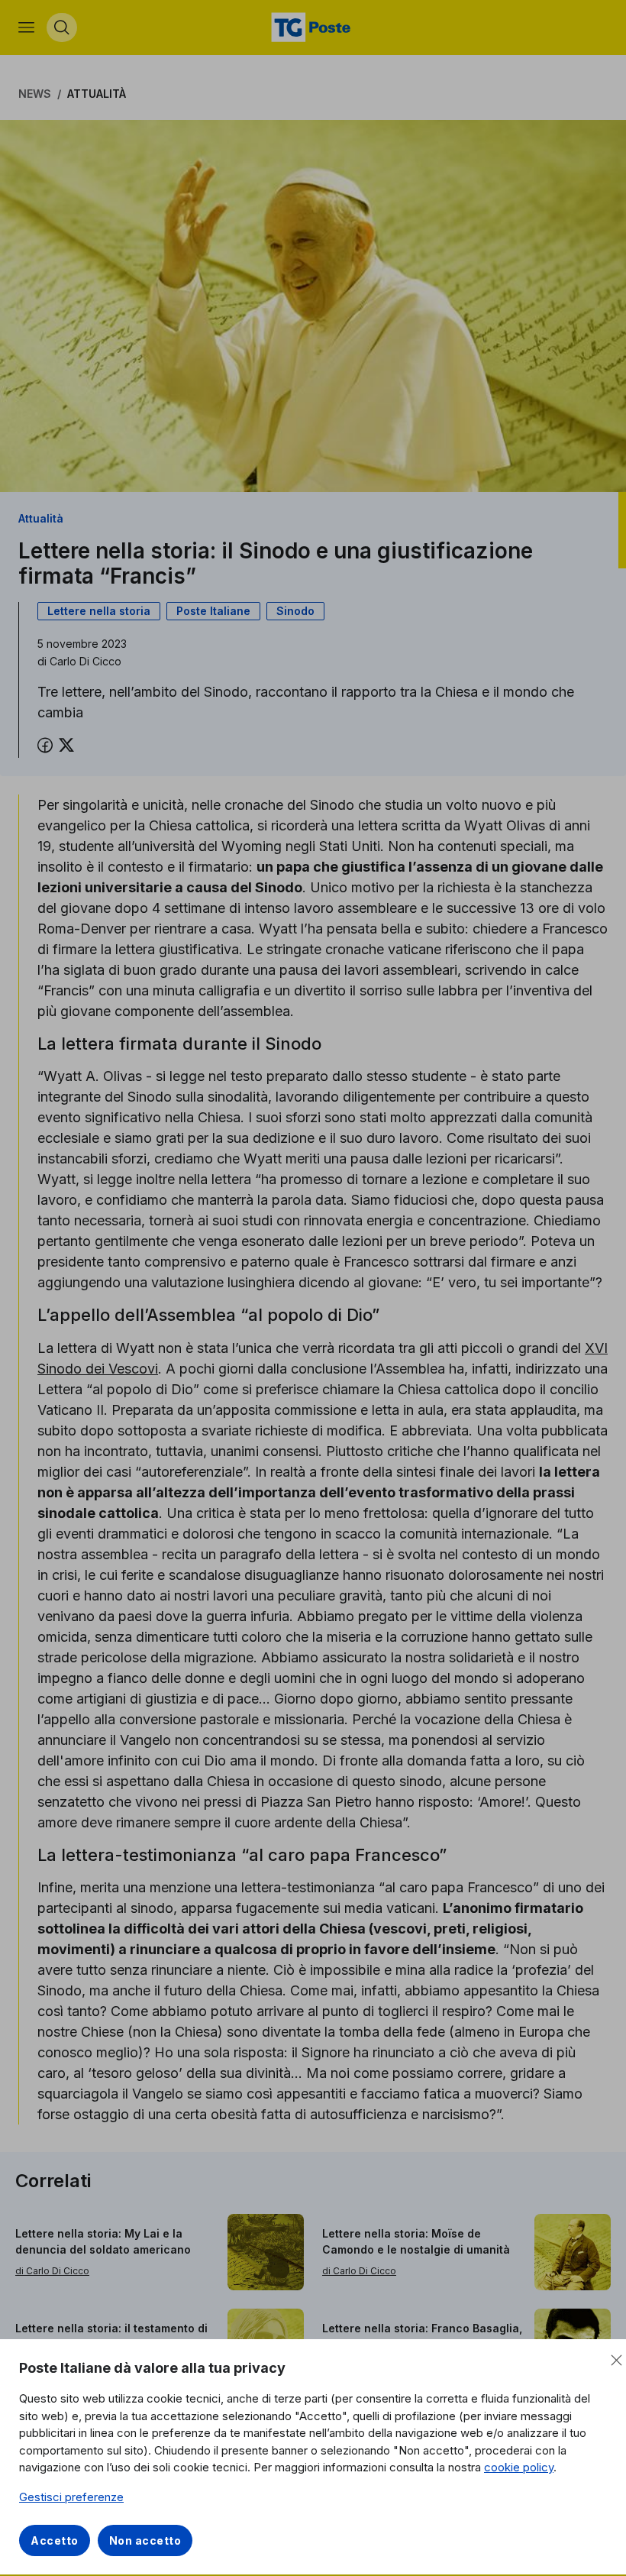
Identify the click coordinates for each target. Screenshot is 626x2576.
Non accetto (145, 2540)
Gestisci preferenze (71, 2497)
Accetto (55, 2540)
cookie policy (519, 2467)
